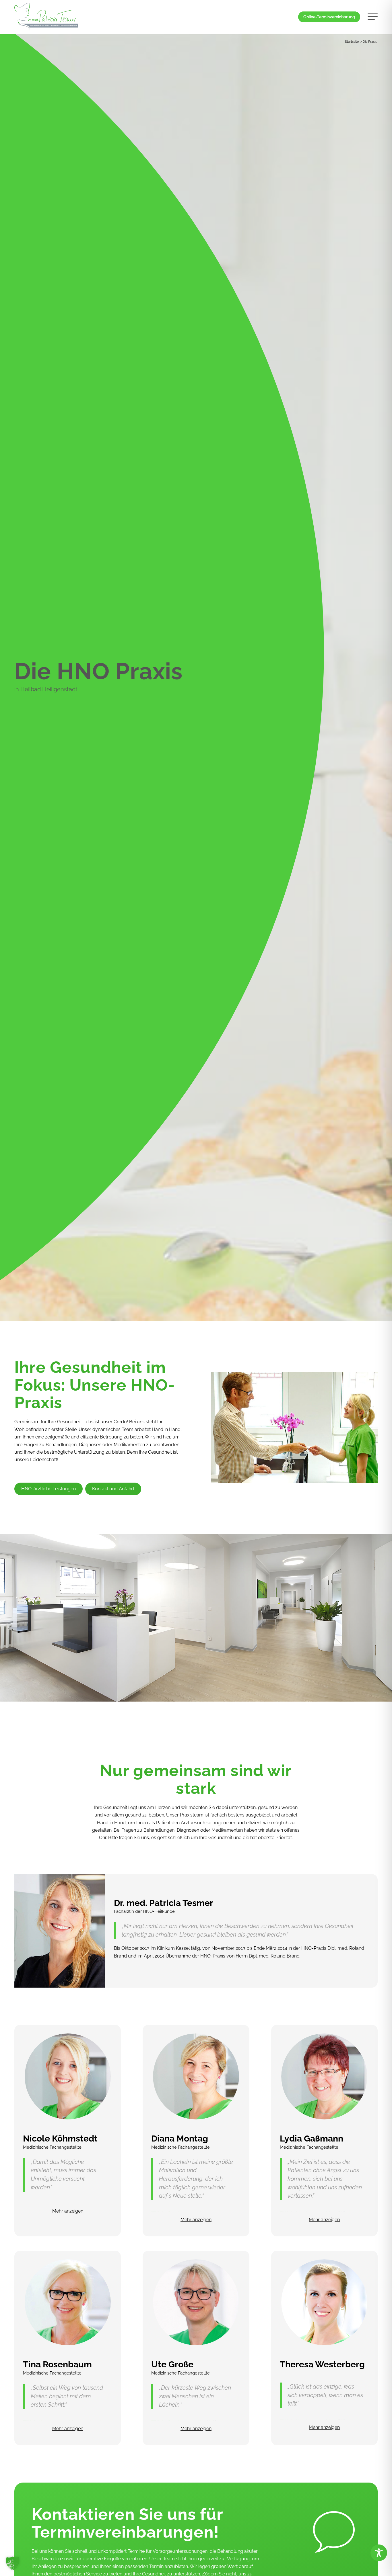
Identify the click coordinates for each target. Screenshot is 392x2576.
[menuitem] (329, 17)
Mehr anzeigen (68, 2211)
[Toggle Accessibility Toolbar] (379, 2553)
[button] (13, 2563)
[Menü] (371, 17)
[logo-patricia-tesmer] (46, 17)
